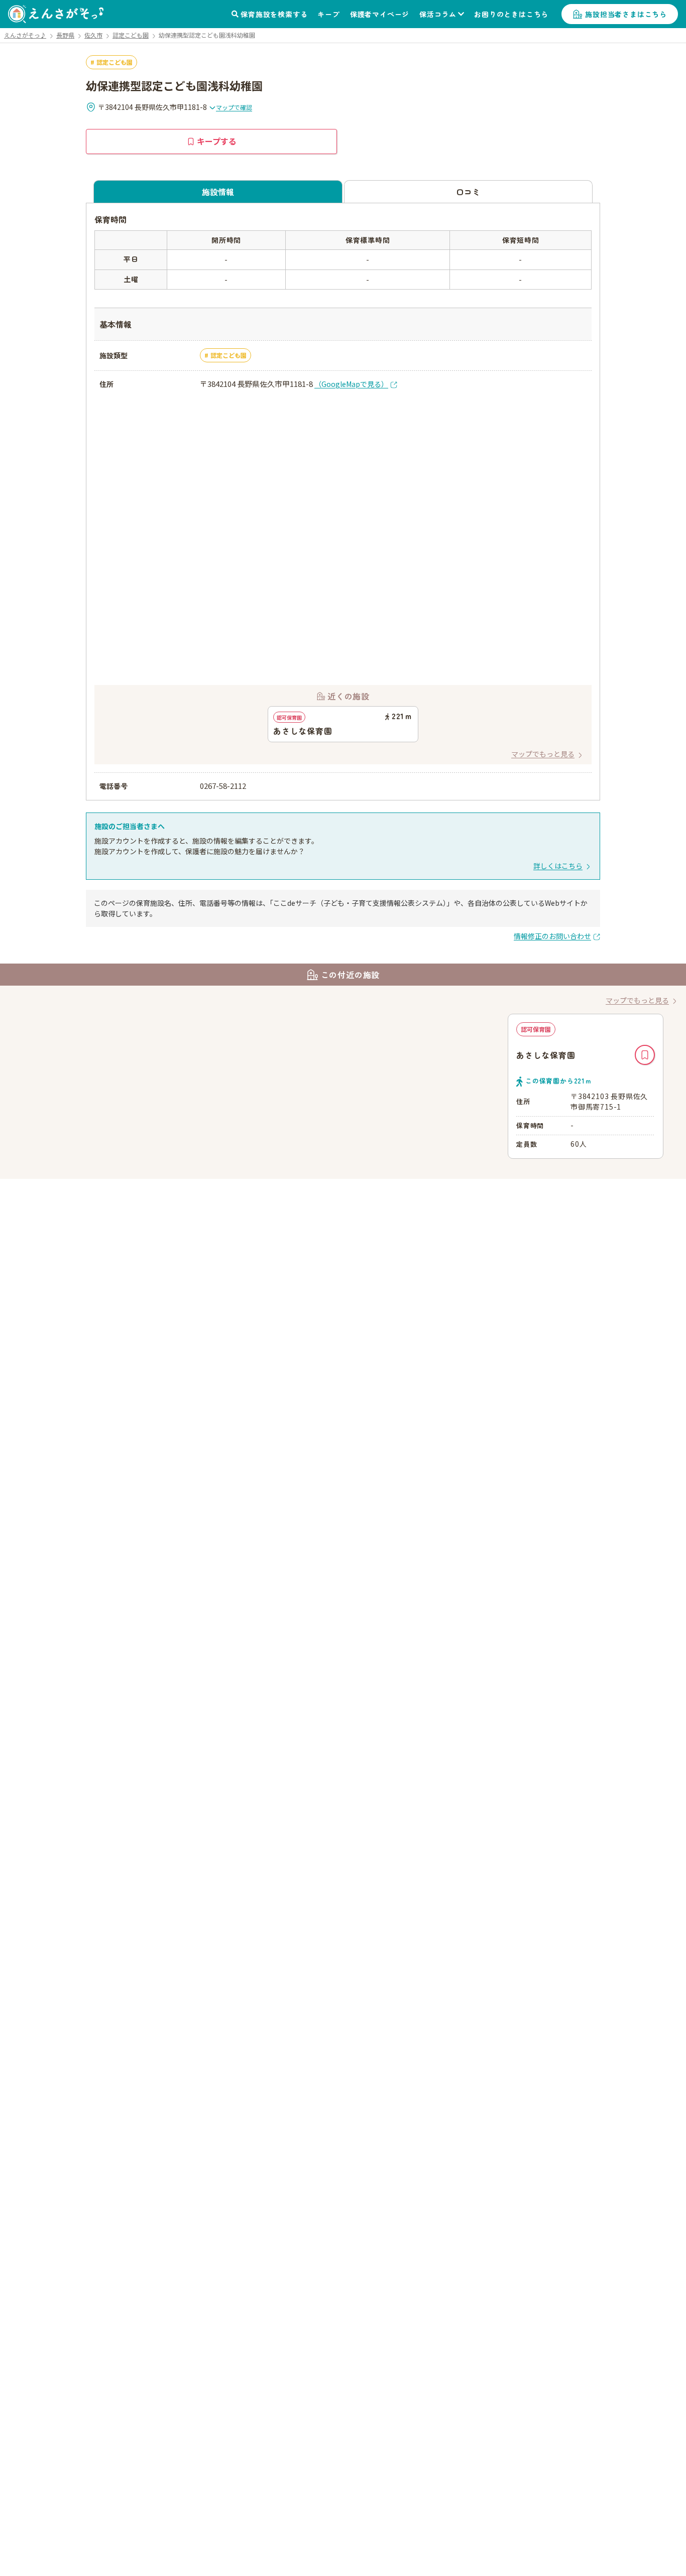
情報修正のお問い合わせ (552, 936)
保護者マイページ (380, 14)
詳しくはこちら (558, 866)
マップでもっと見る (543, 754)
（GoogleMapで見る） (351, 384)
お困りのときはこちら (511, 14)
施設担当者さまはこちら (626, 14)
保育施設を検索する (274, 14)
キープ (328, 14)
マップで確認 (234, 107)
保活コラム (438, 14)
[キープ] (645, 1055)
